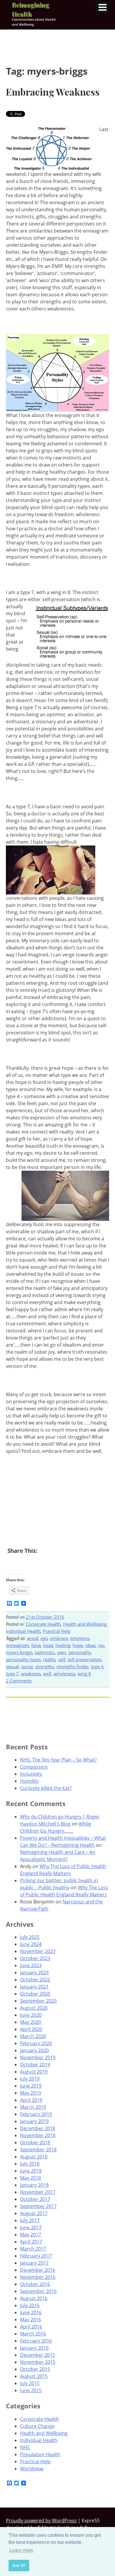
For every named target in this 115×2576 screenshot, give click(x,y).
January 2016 (34, 2348)
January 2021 (34, 1987)
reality (49, 1659)
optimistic (45, 1652)
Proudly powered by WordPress (41, 2521)
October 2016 (35, 2284)
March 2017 (33, 2249)
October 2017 (35, 2199)
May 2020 (31, 2022)
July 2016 (30, 2305)
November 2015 (38, 2362)
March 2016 (33, 2334)
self (62, 1659)
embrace (59, 1638)
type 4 (97, 1666)
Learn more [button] (21, 2550)
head (48, 1645)
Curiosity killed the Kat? (46, 1788)
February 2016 (36, 2341)
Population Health (40, 2454)
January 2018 (34, 2185)
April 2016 (31, 2327)
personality (80, 1652)
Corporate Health (43, 1624)
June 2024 (31, 1944)
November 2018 (38, 2135)
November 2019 (38, 2057)
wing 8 (84, 1674)
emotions (80, 1638)
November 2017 (38, 2192)
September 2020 (38, 2001)
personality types (23, 1659)
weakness (31, 1674)
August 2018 (34, 2157)
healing (63, 1645)
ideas (91, 1645)
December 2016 (38, 2270)
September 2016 (38, 2291)
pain (62, 1652)
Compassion (34, 1767)
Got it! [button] (19, 2565)
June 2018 (31, 2171)
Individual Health (23, 1631)
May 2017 (31, 2235)
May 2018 (31, 2178)
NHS (25, 2447)
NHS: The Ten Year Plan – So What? (58, 1760)
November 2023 (38, 1951)
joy (101, 1645)
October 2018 (35, 2142)
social (27, 1666)
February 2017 (36, 2256)
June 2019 (31, 2086)
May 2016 (31, 2320)
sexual (12, 1666)
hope (78, 1645)
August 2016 (34, 2298)
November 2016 (38, 2277)
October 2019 (35, 2065)
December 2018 (38, 2128)
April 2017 (31, 2242)
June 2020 (31, 2015)
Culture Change (37, 2426)
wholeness (64, 1674)
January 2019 (34, 2121)
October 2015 (35, 2369)
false (36, 1645)
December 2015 (38, 2355)
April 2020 (31, 2029)
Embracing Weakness (53, 92)
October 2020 (35, 1994)
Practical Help (57, 1631)
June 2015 (31, 2390)
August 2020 (34, 2008)
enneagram (17, 1645)
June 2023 (31, 1965)
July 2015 (30, 2383)
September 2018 (38, 2150)
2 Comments (19, 1681)
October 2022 (35, 1980)
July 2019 (30, 2079)
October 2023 (35, 1958)
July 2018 (30, 2164)
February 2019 (36, 2114)
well (47, 1674)
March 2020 (33, 2036)
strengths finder (72, 1666)
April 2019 (31, 2100)
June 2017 (31, 2227)
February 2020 (36, 2043)
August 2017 (34, 2213)
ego (44, 1638)
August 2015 (34, 2376)
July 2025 (30, 1937)
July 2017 (30, 2220)
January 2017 (34, 2263)
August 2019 (34, 2072)
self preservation (84, 1659)
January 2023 (34, 1973)
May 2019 (31, 2093)
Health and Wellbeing (85, 1624)
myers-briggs (19, 1652)
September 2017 (38, 2206)
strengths (45, 1666)
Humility (29, 1781)
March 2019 (33, 2107)
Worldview (32, 2469)
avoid (32, 1638)
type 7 (12, 1674)
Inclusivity (31, 1774)
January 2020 (34, 2050)
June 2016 (31, 2312)
